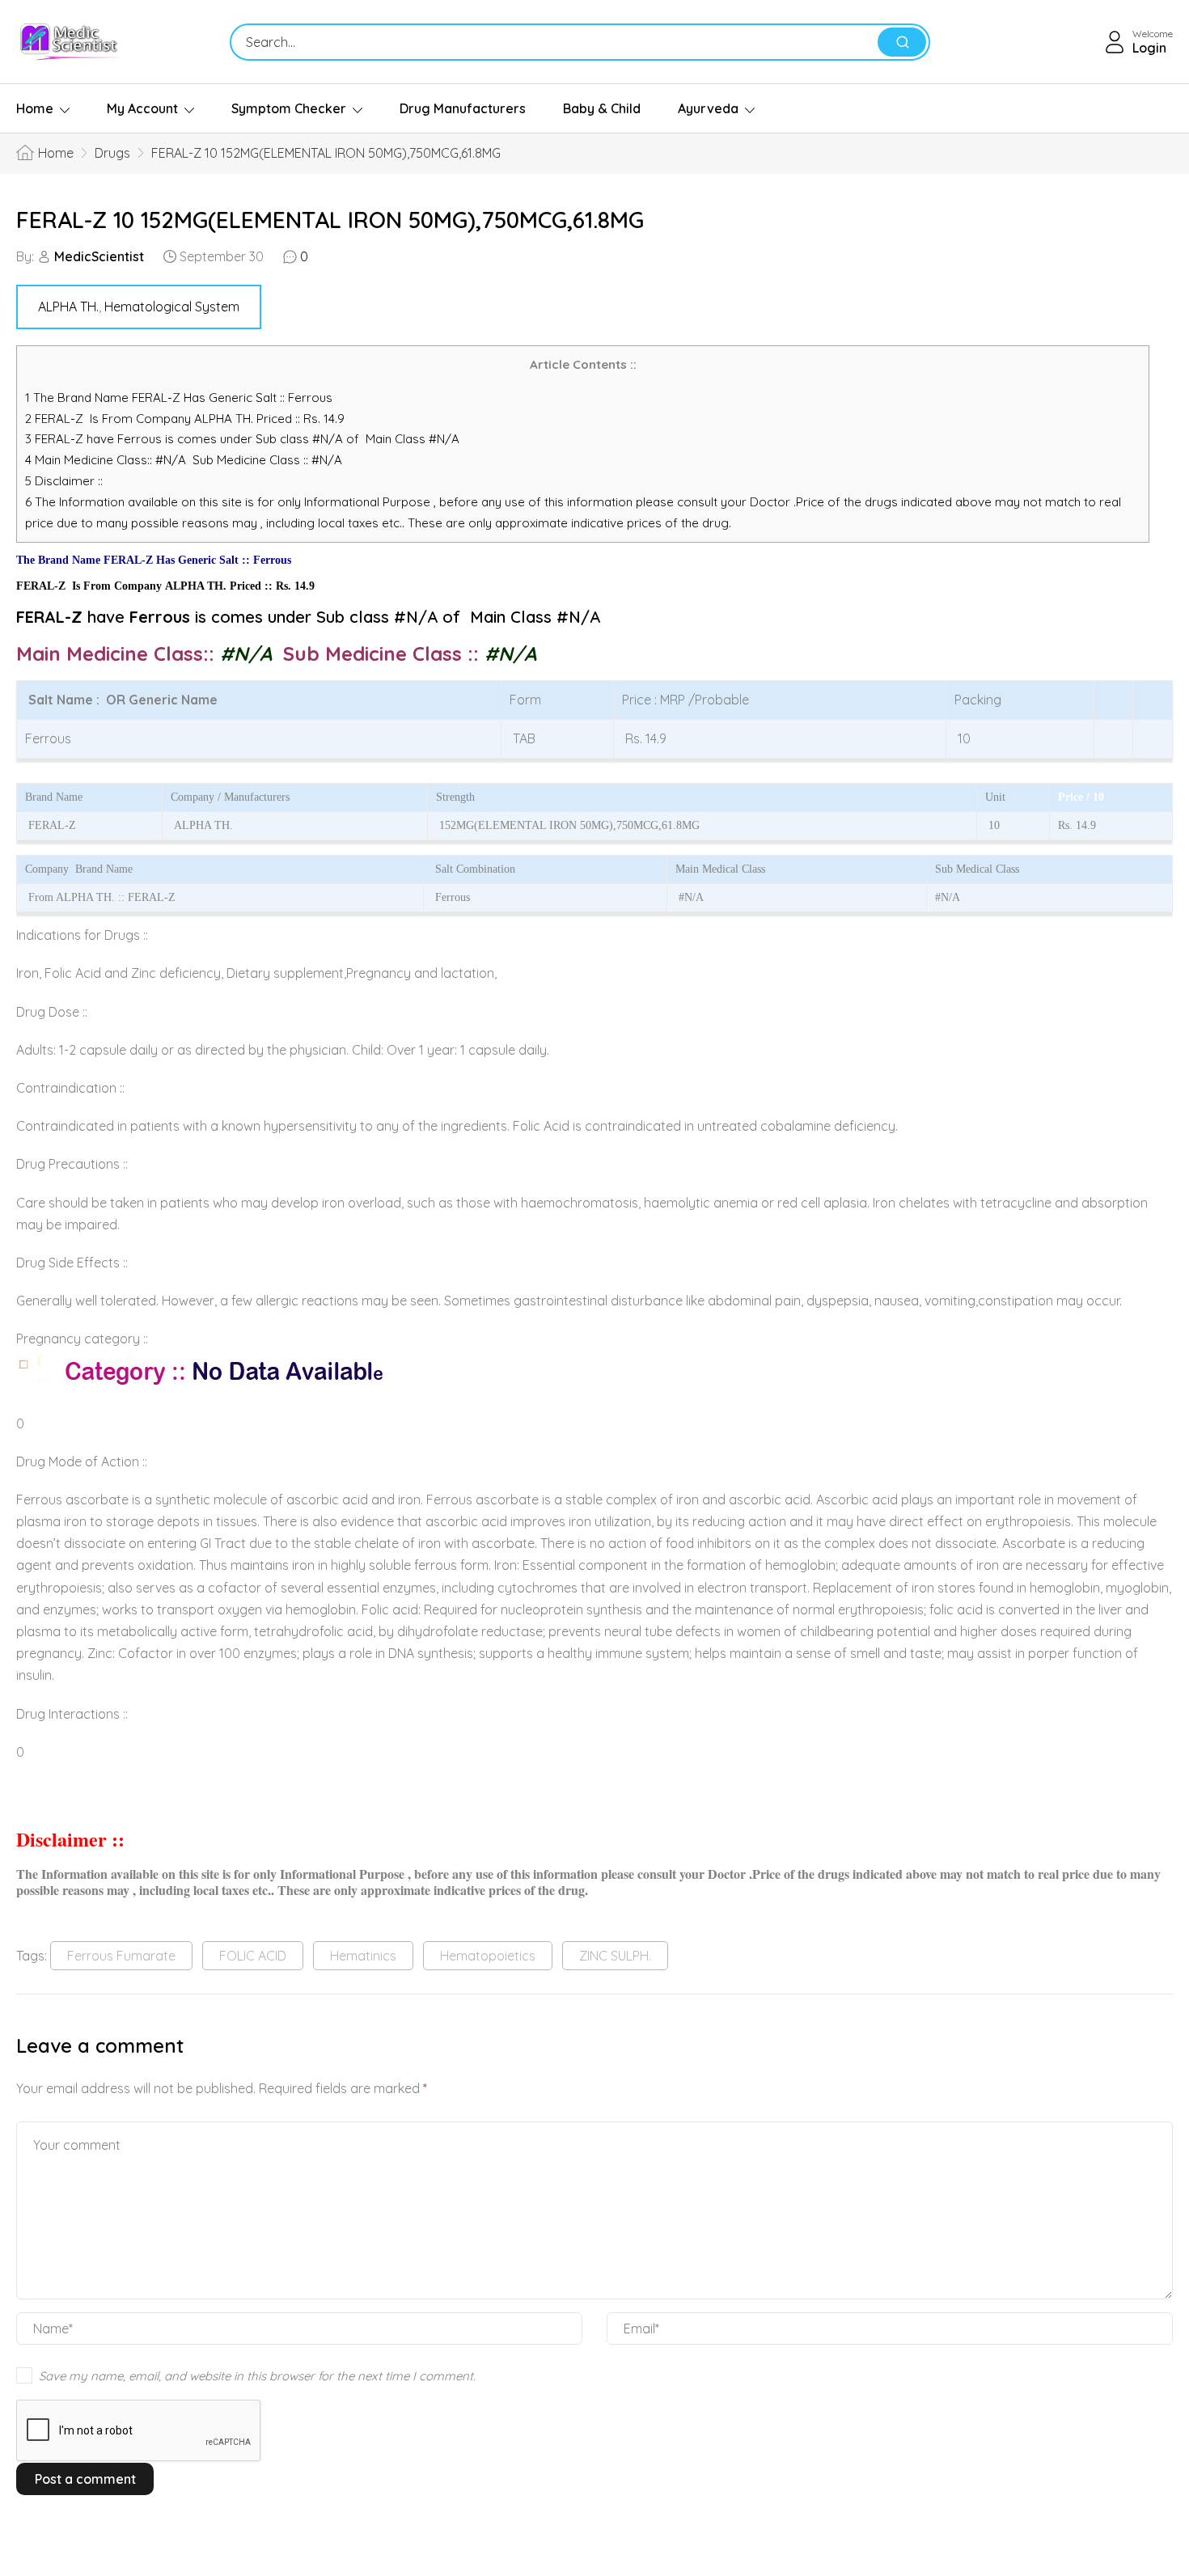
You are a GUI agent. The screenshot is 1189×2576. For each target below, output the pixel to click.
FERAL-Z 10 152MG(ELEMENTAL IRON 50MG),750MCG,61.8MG (330, 220)
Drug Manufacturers (463, 108)
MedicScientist (99, 256)
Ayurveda (708, 108)
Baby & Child (602, 108)
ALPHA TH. (68, 307)
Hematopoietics (488, 1956)
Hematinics (363, 1956)
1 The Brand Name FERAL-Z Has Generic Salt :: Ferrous (180, 398)
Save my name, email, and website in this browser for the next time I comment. (257, 2376)
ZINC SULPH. (615, 1956)
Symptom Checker (289, 108)
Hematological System (172, 307)
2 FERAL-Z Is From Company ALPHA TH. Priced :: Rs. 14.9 (185, 419)
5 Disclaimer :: (64, 481)
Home (35, 108)
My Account (142, 108)
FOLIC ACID (253, 1956)
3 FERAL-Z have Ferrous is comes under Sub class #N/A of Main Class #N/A (242, 439)
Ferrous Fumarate (121, 1956)
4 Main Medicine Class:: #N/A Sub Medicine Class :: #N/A (185, 460)
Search (902, 42)
